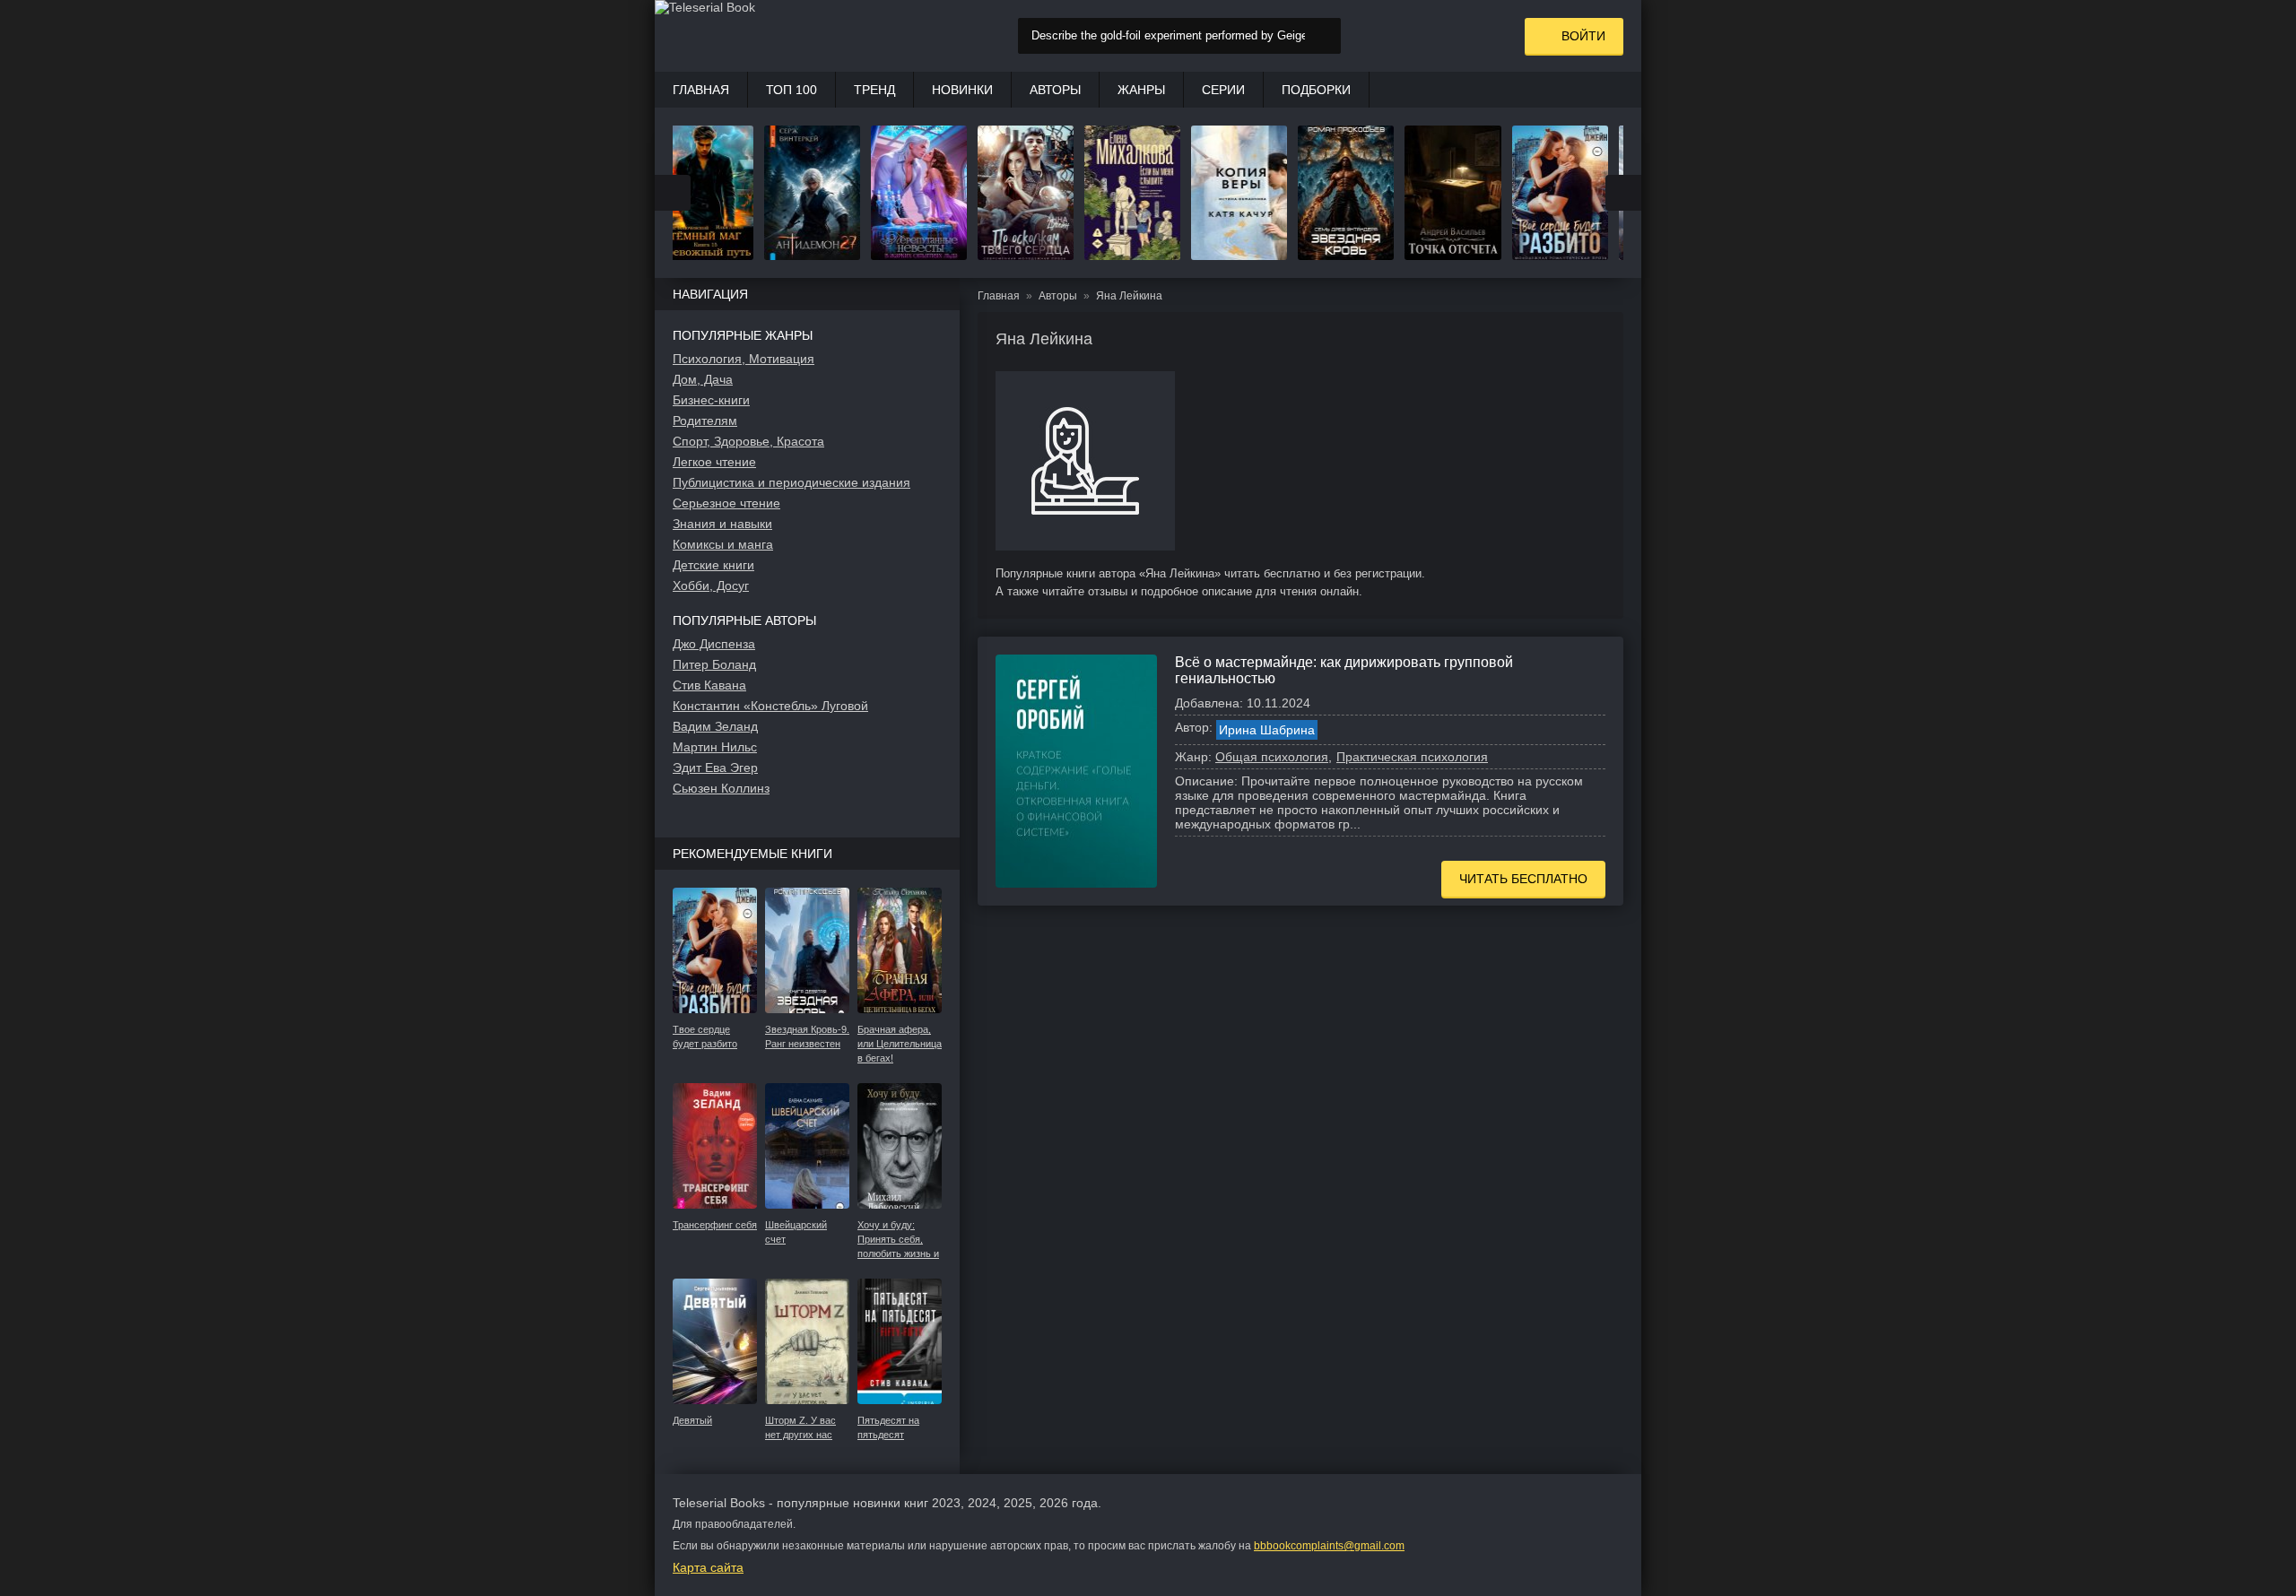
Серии (1223, 90)
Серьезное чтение (726, 503)
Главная (701, 90)
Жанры (1141, 90)
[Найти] (1323, 36)
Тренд (874, 90)
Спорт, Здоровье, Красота (748, 441)
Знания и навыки (722, 524)
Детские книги (713, 565)
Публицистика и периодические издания (791, 482)
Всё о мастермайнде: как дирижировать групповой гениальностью (1344, 670)
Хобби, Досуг (711, 585)
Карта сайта (708, 1567)
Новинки (962, 90)
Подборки (1316, 90)
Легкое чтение (714, 462)
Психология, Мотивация (744, 359)
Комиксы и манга (723, 544)
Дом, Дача (703, 379)
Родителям (705, 421)
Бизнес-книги (711, 400)
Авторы (1055, 90)
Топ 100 (791, 90)
